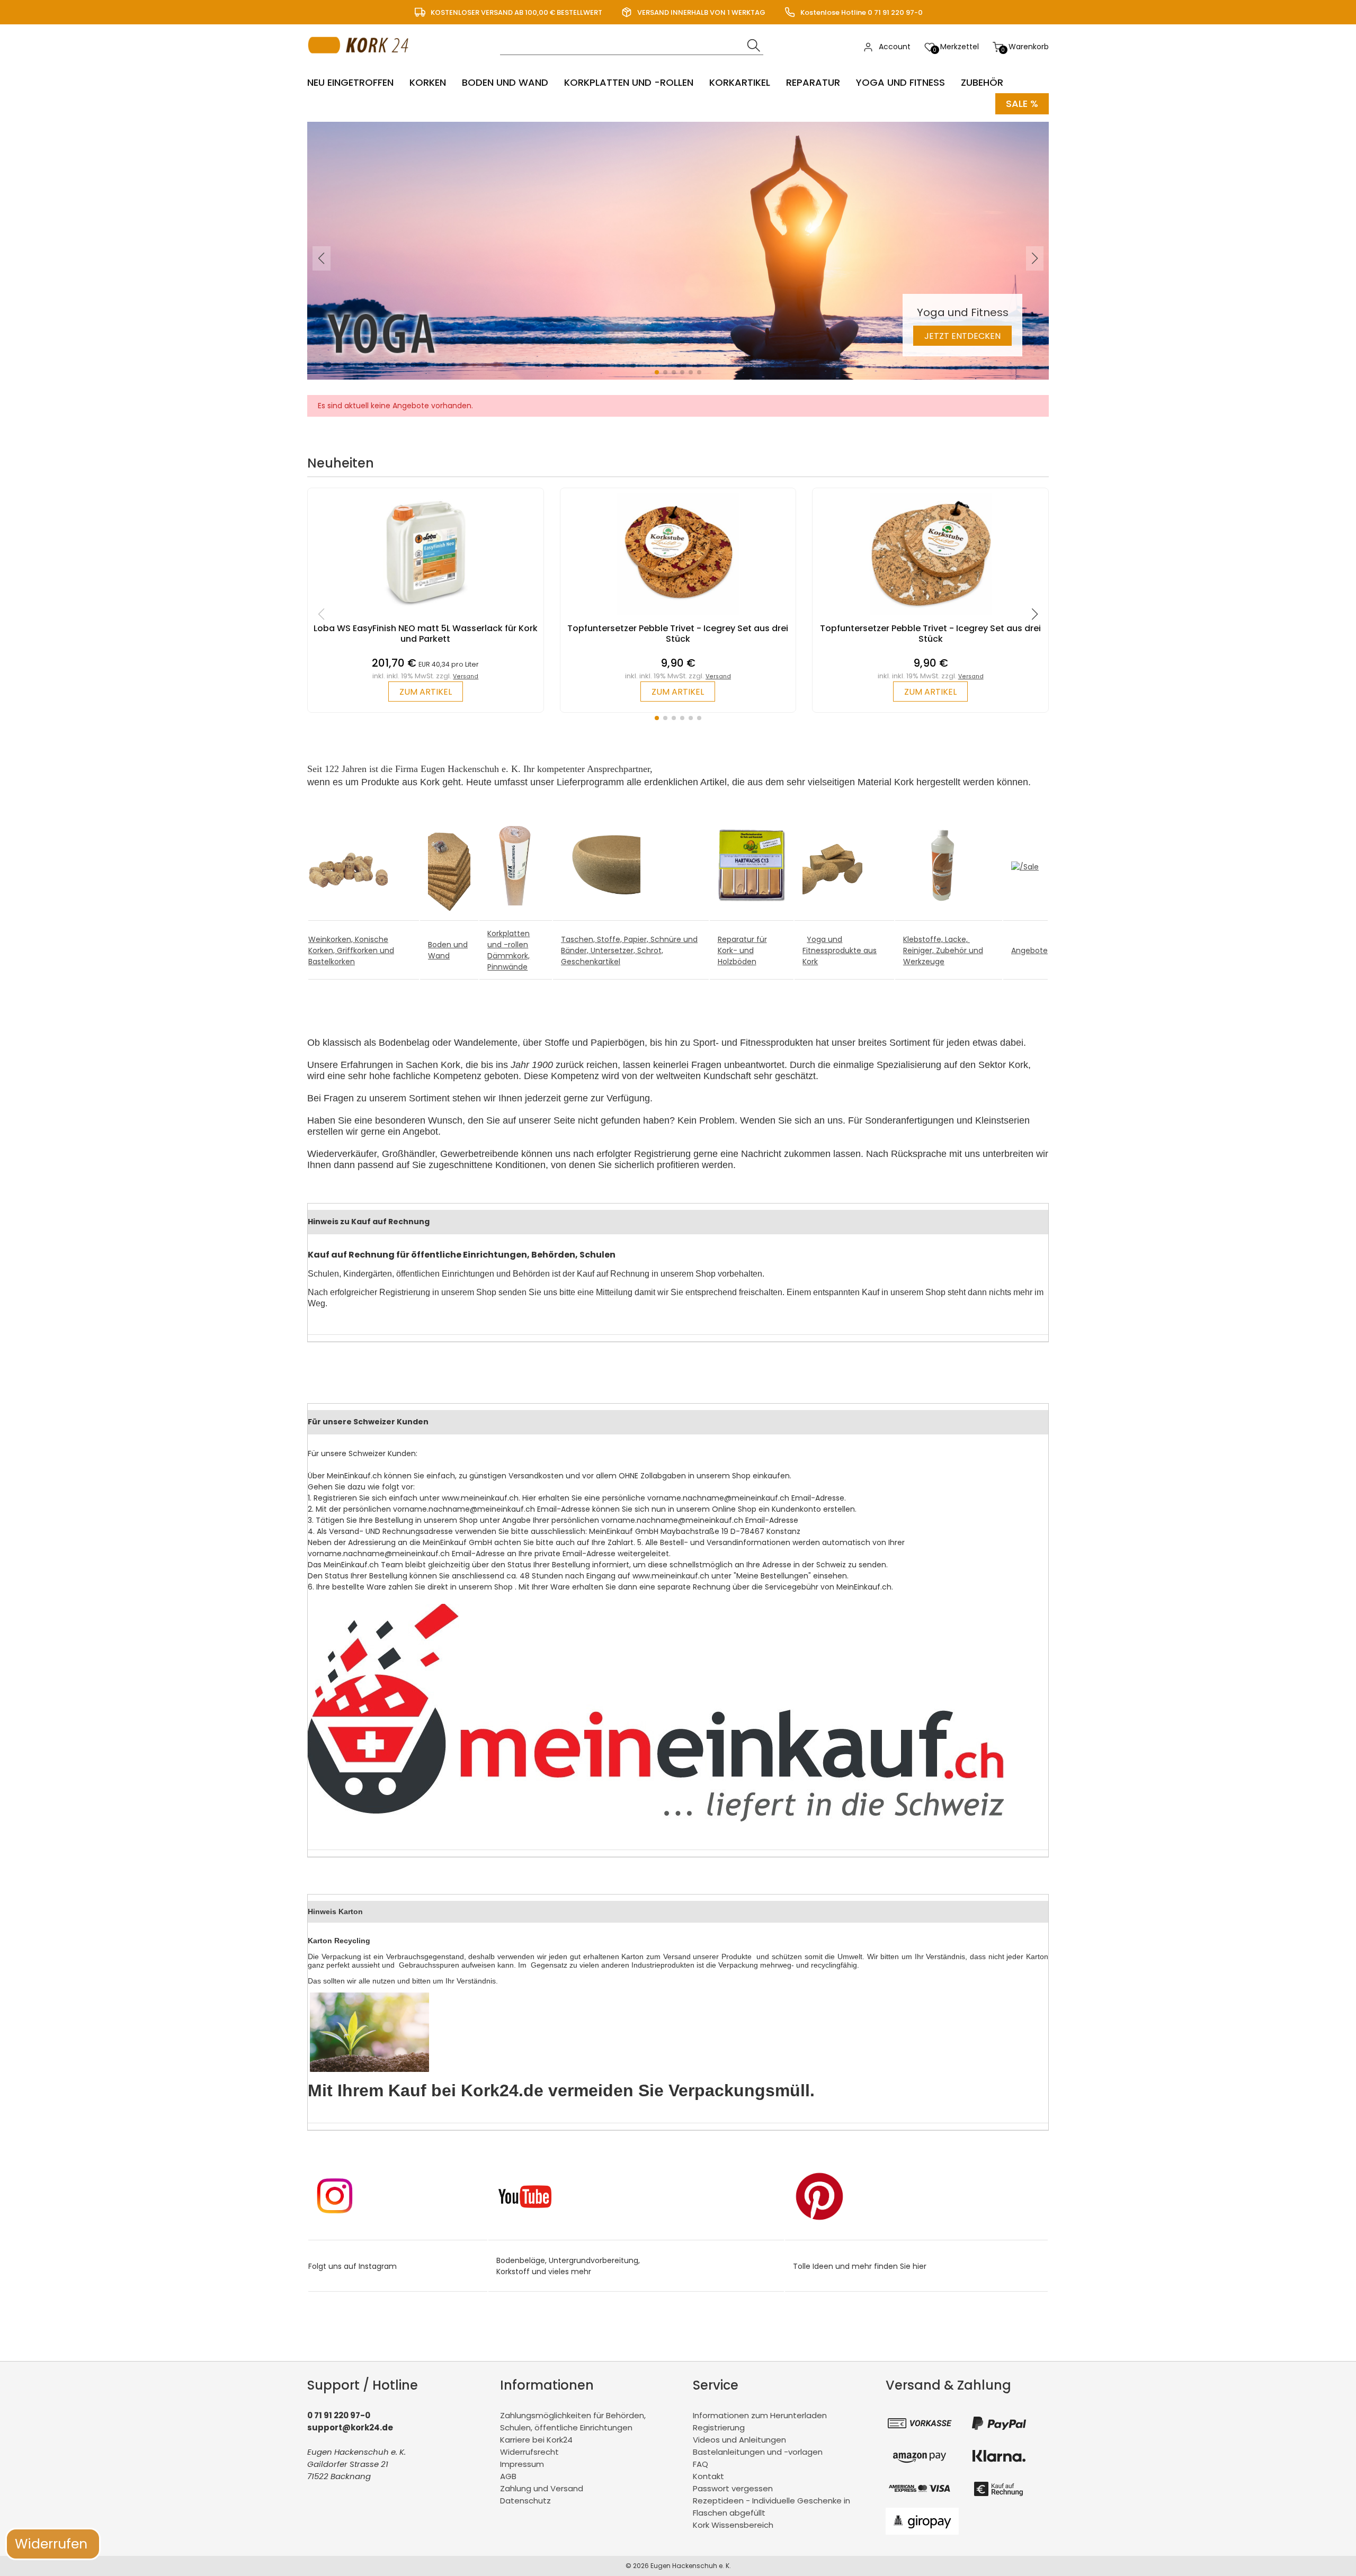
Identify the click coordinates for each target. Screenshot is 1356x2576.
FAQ (701, 2464)
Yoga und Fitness (900, 82)
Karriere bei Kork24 (536, 2440)
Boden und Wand (505, 82)
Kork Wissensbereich (733, 2525)
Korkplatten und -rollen (629, 82)
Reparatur (813, 82)
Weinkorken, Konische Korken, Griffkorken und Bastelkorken (351, 950)
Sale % (1022, 104)
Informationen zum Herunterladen (760, 2415)
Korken (428, 82)
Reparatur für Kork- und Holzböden (742, 950)
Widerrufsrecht (529, 2452)
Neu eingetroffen (350, 82)
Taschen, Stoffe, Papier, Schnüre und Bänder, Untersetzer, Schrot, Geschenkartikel (629, 950)
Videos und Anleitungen (739, 2440)
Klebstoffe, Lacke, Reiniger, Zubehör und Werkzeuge (943, 950)
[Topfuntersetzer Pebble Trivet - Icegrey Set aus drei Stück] (678, 618)
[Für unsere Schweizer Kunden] (656, 1819)
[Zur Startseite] (361, 64)
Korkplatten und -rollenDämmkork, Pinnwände (508, 950)
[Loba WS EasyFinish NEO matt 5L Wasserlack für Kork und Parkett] (425, 618)
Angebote (1029, 950)
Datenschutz (525, 2501)
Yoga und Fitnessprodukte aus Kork (840, 950)
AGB (508, 2476)
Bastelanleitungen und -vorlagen (758, 2452)
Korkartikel (740, 82)
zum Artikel (426, 692)
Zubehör (982, 82)
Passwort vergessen (733, 2488)
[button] (657, 372)
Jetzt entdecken (962, 336)
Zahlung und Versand (542, 2488)
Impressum (522, 2464)
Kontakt (708, 2476)
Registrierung (719, 2427)
